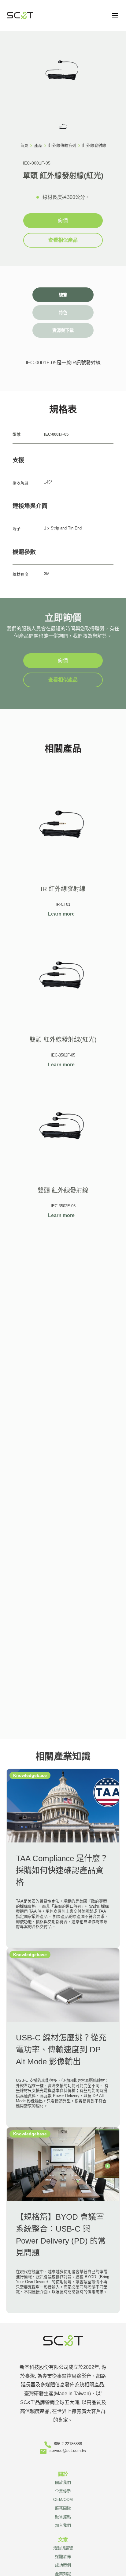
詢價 (63, 220)
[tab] (63, 295)
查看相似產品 (63, 240)
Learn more (61, 914)
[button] (115, 15)
